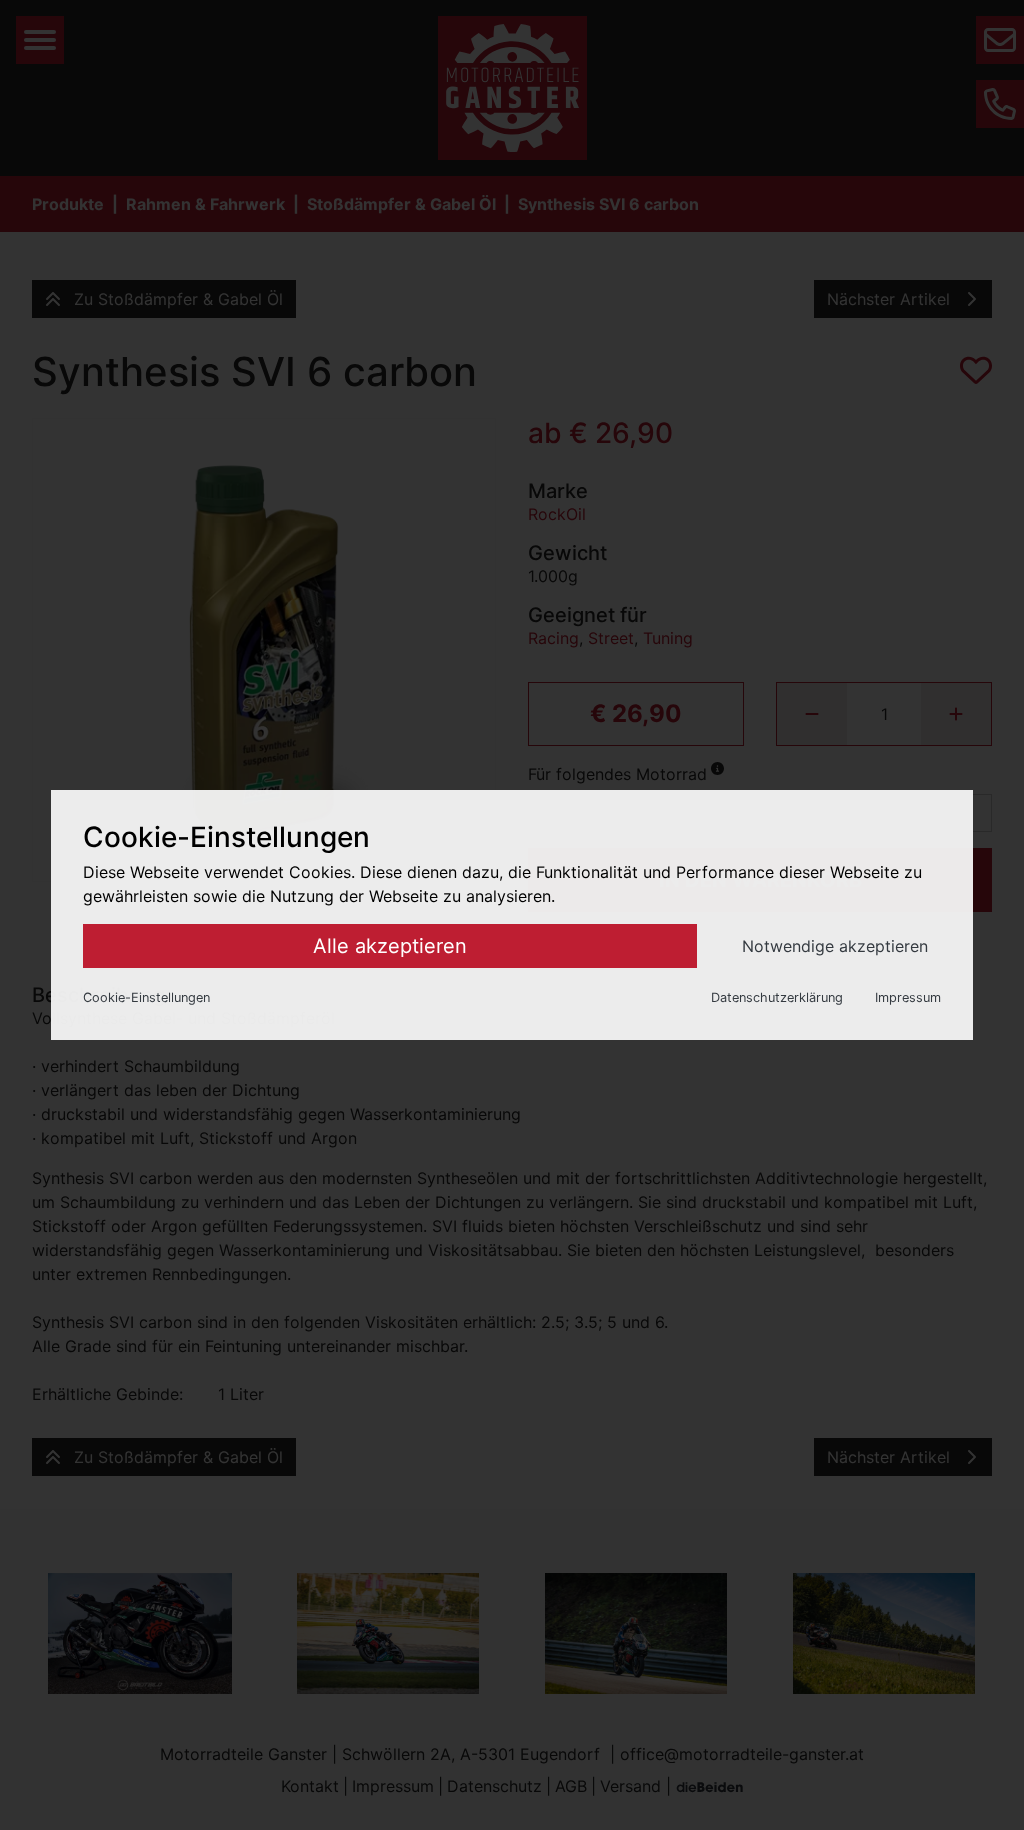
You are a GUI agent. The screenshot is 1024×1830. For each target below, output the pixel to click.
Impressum (908, 997)
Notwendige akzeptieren (835, 946)
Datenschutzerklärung (777, 997)
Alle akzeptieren (390, 946)
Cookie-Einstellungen (146, 997)
